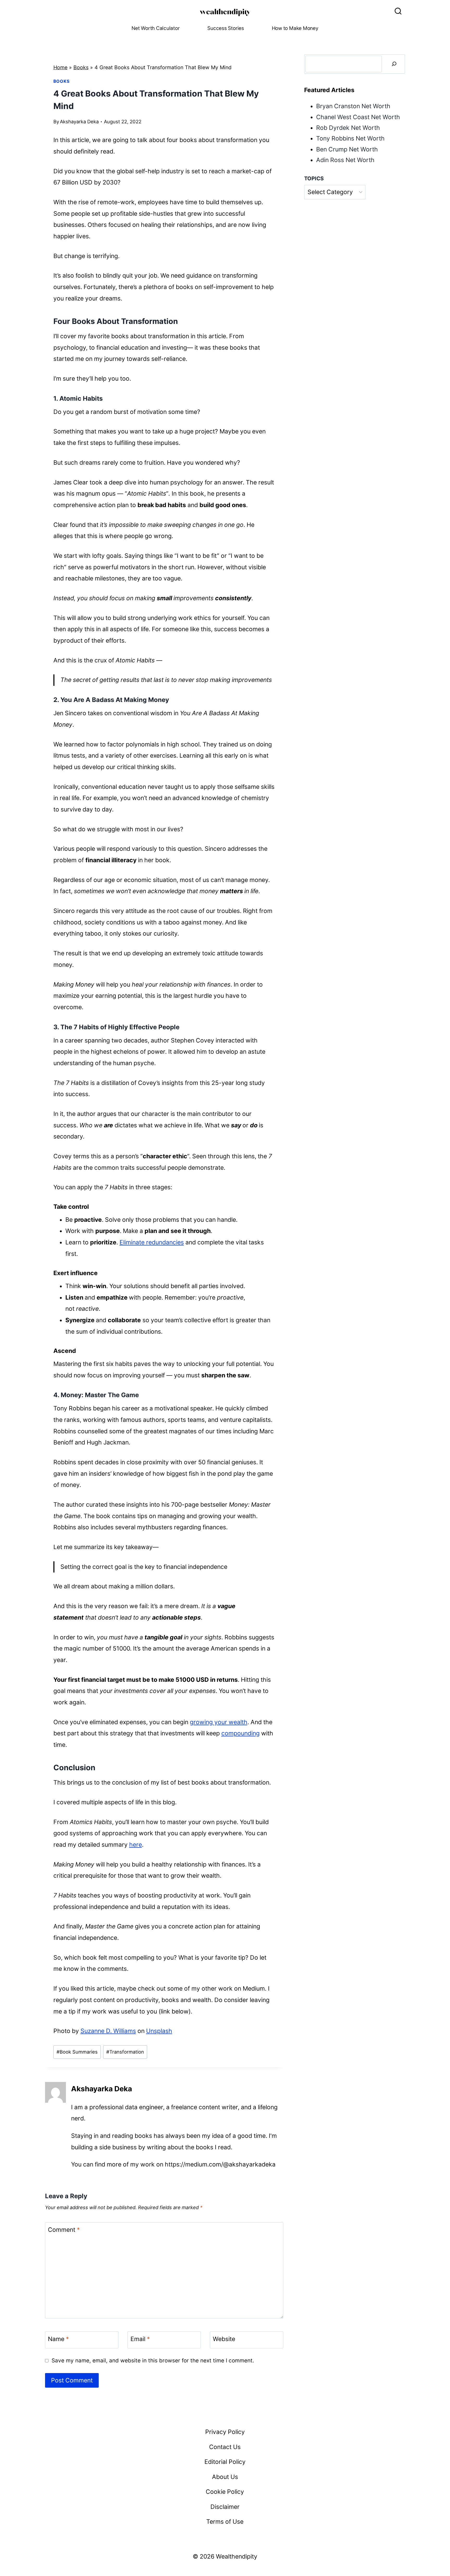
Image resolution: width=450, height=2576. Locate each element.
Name (58, 2339)
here (136, 1845)
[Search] (394, 64)
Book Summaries (77, 2052)
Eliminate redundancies (152, 1242)
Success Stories (226, 28)
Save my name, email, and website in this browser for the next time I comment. (153, 2360)
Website (224, 2339)
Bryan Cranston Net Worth (353, 106)
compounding (240, 1733)
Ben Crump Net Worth (347, 149)
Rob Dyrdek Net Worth (348, 128)
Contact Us (225, 2447)
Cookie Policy (225, 2492)
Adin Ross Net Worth (345, 160)
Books (81, 67)
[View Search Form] (398, 11)
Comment (64, 2230)
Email (140, 2339)
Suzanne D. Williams (108, 2031)
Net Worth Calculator (155, 28)
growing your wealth (219, 1722)
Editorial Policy (225, 2462)
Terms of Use (225, 2522)
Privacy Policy (225, 2432)
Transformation (125, 2052)
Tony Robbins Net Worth (350, 138)
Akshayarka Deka (79, 122)
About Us (225, 2477)
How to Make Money (295, 28)
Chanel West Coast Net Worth (358, 117)
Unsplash (159, 2031)
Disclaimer (225, 2507)
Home (60, 67)
